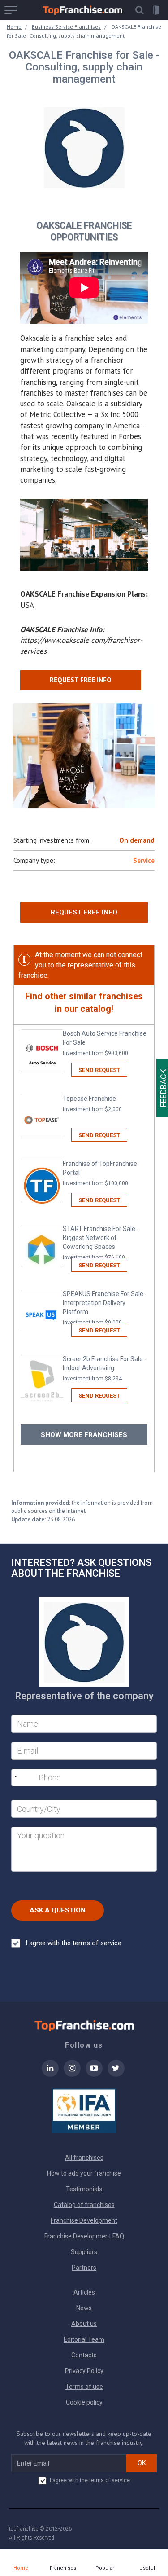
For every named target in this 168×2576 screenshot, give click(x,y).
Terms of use (84, 2387)
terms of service (97, 1943)
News (84, 2308)
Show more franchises (84, 1435)
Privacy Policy (84, 2371)
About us (84, 2324)
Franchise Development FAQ (84, 2236)
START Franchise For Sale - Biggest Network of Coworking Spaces (101, 1243)
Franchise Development (84, 2220)
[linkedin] (50, 2074)
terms (97, 2480)
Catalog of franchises (84, 2205)
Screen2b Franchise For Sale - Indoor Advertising (105, 1369)
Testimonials (84, 2189)
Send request (99, 1070)
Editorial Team (84, 2339)
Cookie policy (84, 2402)
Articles (84, 2292)
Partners (84, 2268)
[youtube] (94, 2074)
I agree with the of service (90, 2480)
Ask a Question (58, 1910)
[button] (139, 10)
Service (144, 860)
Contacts (84, 2355)
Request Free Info (84, 912)
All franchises (84, 2158)
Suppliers (84, 2252)
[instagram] (72, 2074)
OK (142, 2463)
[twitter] (116, 2074)
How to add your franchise (84, 2173)
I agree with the (73, 1943)
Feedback (163, 1088)
